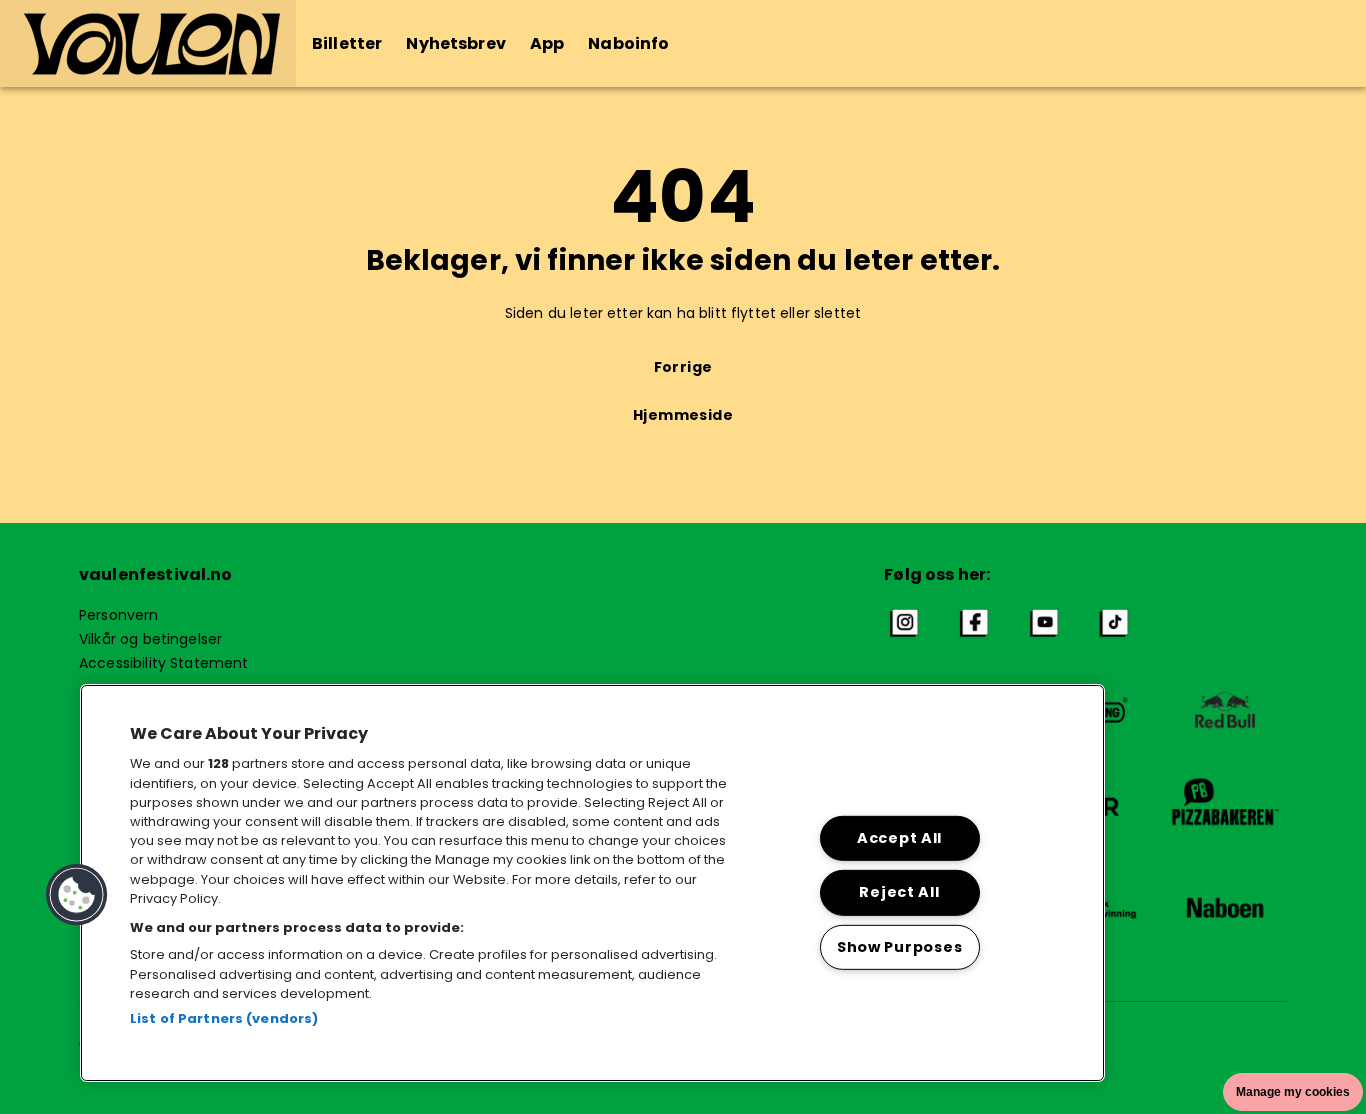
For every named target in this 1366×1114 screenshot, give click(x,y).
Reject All (899, 892)
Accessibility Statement (163, 663)
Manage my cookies (1293, 1092)
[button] (148, 43)
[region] (592, 883)
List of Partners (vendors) (224, 1018)
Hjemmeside (683, 415)
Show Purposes (899, 947)
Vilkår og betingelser (150, 639)
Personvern (119, 615)
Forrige (683, 367)
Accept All (899, 838)
